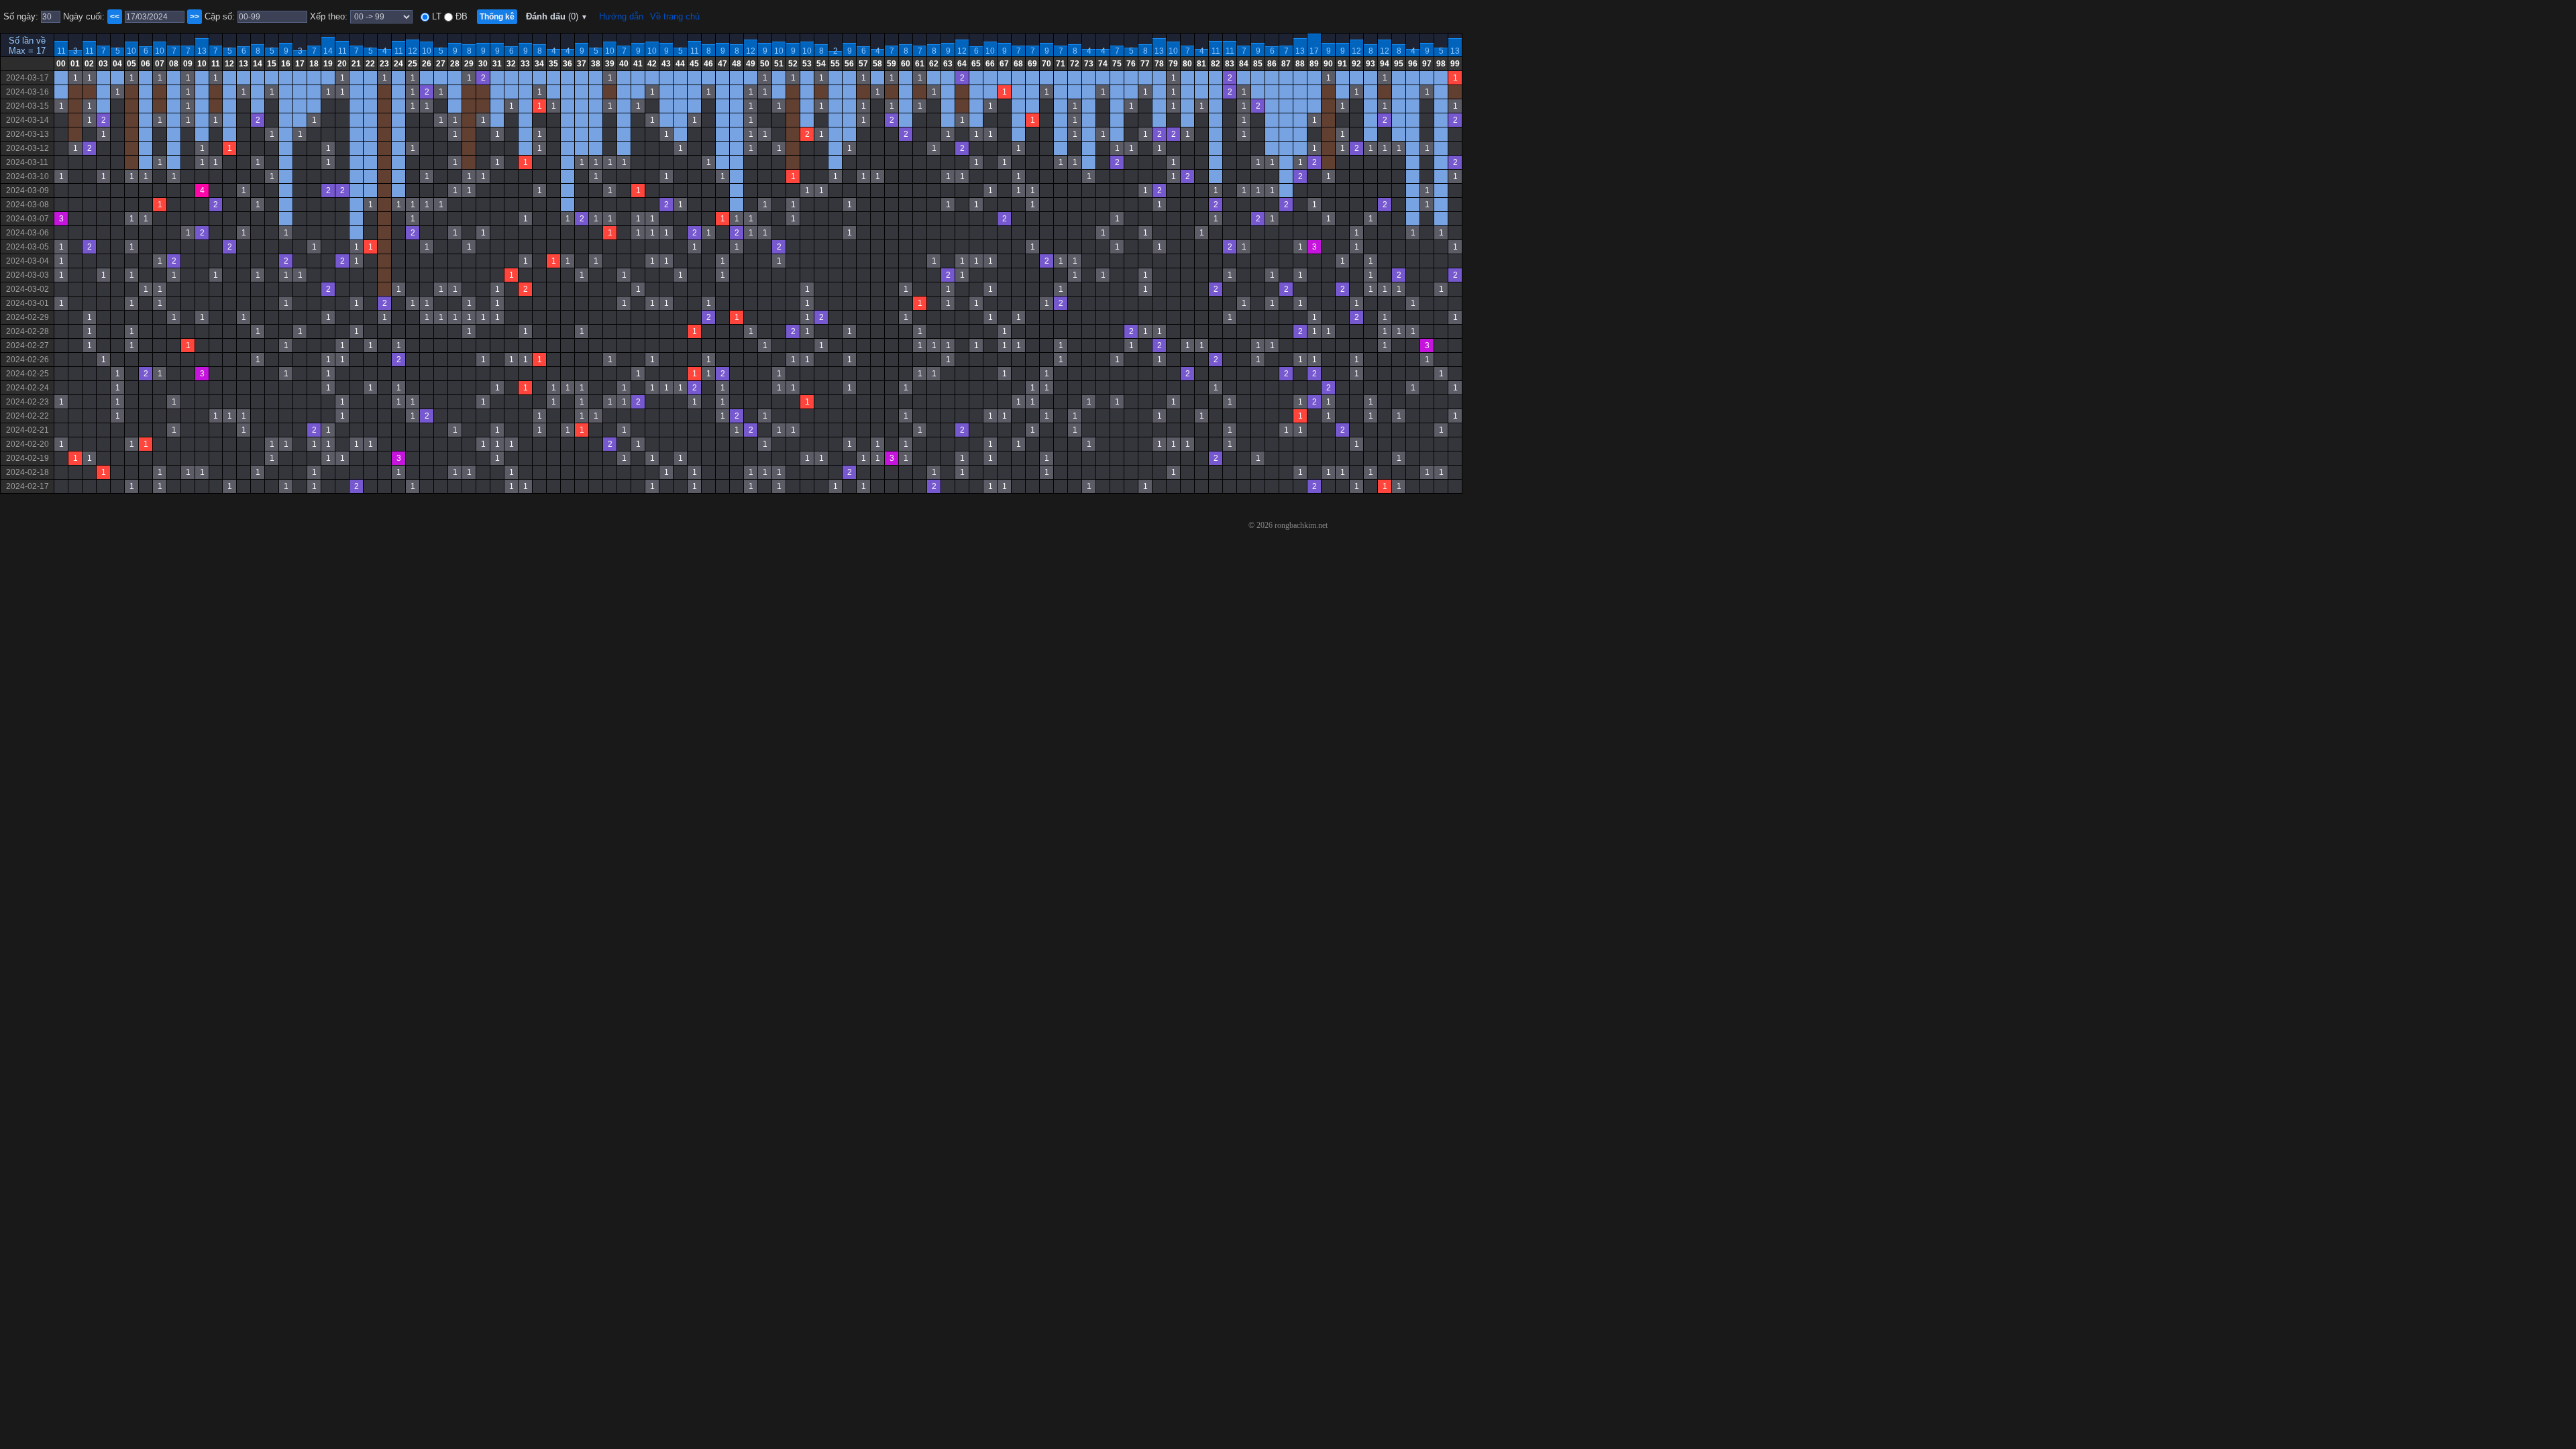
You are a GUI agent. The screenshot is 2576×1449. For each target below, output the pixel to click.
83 (1230, 64)
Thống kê (497, 17)
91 (1342, 64)
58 (877, 64)
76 (1131, 64)
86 (1272, 64)
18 (314, 64)
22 (370, 64)
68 (1018, 64)
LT (435, 16)
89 (1314, 64)
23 (384, 64)
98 (1441, 64)
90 (1328, 64)
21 (356, 64)
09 (188, 64)
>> (195, 17)
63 (948, 64)
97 (1427, 64)
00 (61, 64)
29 (469, 64)
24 (398, 64)
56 (849, 64)
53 (807, 64)
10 (131, 51)
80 (1187, 64)
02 (89, 64)
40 (624, 64)
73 (1089, 64)
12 (413, 51)
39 (610, 64)
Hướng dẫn (621, 16)
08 (174, 64)
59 (892, 64)
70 (1046, 64)
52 (793, 64)
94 (1385, 64)
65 (976, 64)
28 (455, 64)
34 (539, 64)
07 (160, 64)
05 (131, 64)
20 (342, 64)
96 (1413, 64)
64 (962, 64)
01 (75, 64)
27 (441, 64)
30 (483, 64)
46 (708, 64)
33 (525, 64)
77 (1145, 64)
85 (1258, 64)
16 (286, 64)
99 (1455, 64)
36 (568, 64)
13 (202, 51)
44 (680, 64)
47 (722, 64)
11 (61, 51)
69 (1032, 64)
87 (1286, 64)
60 (906, 64)
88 (1300, 64)
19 (328, 64)
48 (737, 64)
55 (835, 64)
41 (638, 64)
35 (553, 64)
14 (328, 51)
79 (1173, 64)
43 (666, 64)
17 (1314, 51)
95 (1399, 64)
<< (115, 17)
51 (779, 64)
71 (1061, 64)
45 (694, 64)
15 (272, 64)
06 (146, 64)
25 (413, 64)
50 (765, 64)
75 (1117, 64)
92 (1356, 64)
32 (511, 64)
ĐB (460, 16)
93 (1371, 64)
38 (596, 64)
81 (1201, 64)
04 (117, 64)
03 (103, 64)
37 (582, 64)
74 (1103, 64)
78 (1159, 64)
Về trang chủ (675, 16)
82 (1216, 64)
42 (652, 64)
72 (1075, 64)
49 (751, 64)
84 (1244, 64)
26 (427, 64)
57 (863, 64)
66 (990, 64)
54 (821, 64)
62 (934, 64)
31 (497, 64)
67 (1004, 64)
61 (920, 64)
